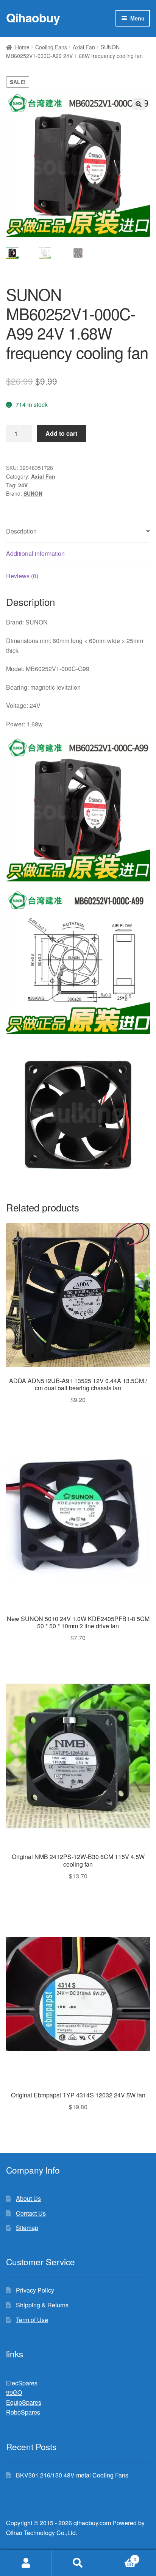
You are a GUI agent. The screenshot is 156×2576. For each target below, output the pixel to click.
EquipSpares (24, 2402)
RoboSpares (23, 2412)
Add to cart (61, 433)
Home (22, 47)
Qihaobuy (33, 17)
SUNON (33, 493)
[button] (139, 104)
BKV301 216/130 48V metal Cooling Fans (72, 2475)
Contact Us (31, 2213)
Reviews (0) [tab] (22, 576)
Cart (120, 2556)
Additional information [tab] (35, 553)
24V (23, 485)
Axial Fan (84, 47)
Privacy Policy (35, 2290)
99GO (14, 2392)
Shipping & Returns (42, 2305)
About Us (28, 2198)
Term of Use (32, 2320)
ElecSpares (22, 2383)
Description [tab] (21, 531)
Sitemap (27, 2228)
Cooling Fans (51, 47)
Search (78, 2563)
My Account (26, 2563)
